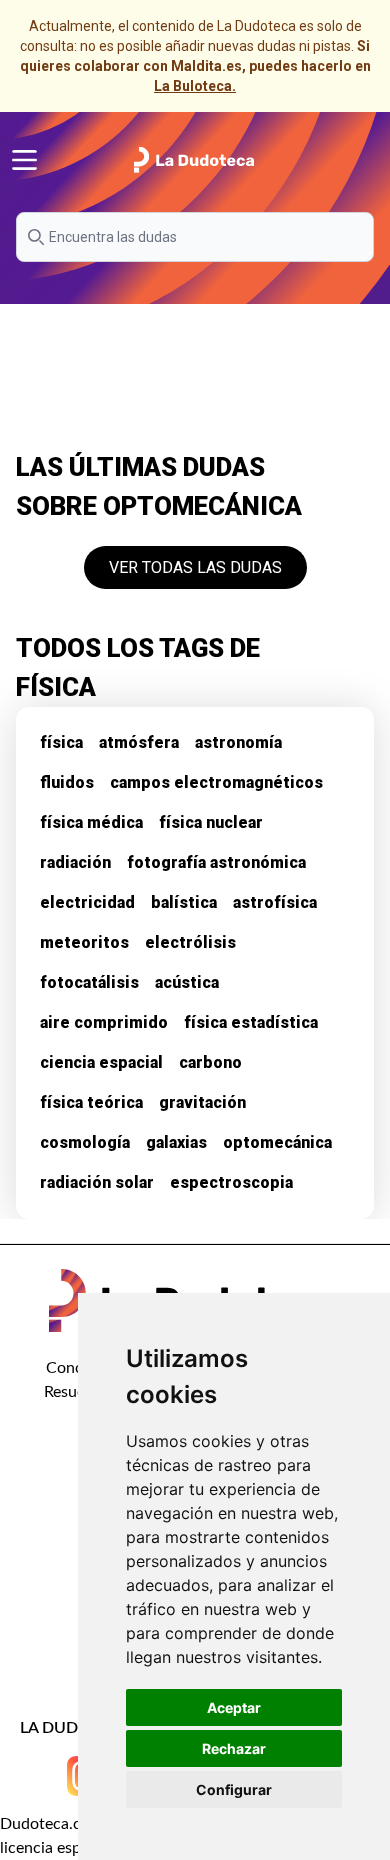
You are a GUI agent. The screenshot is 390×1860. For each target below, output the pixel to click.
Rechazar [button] (234, 1748)
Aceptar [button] (234, 1707)
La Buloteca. (195, 86)
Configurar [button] (234, 1789)
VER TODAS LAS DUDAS (195, 567)
